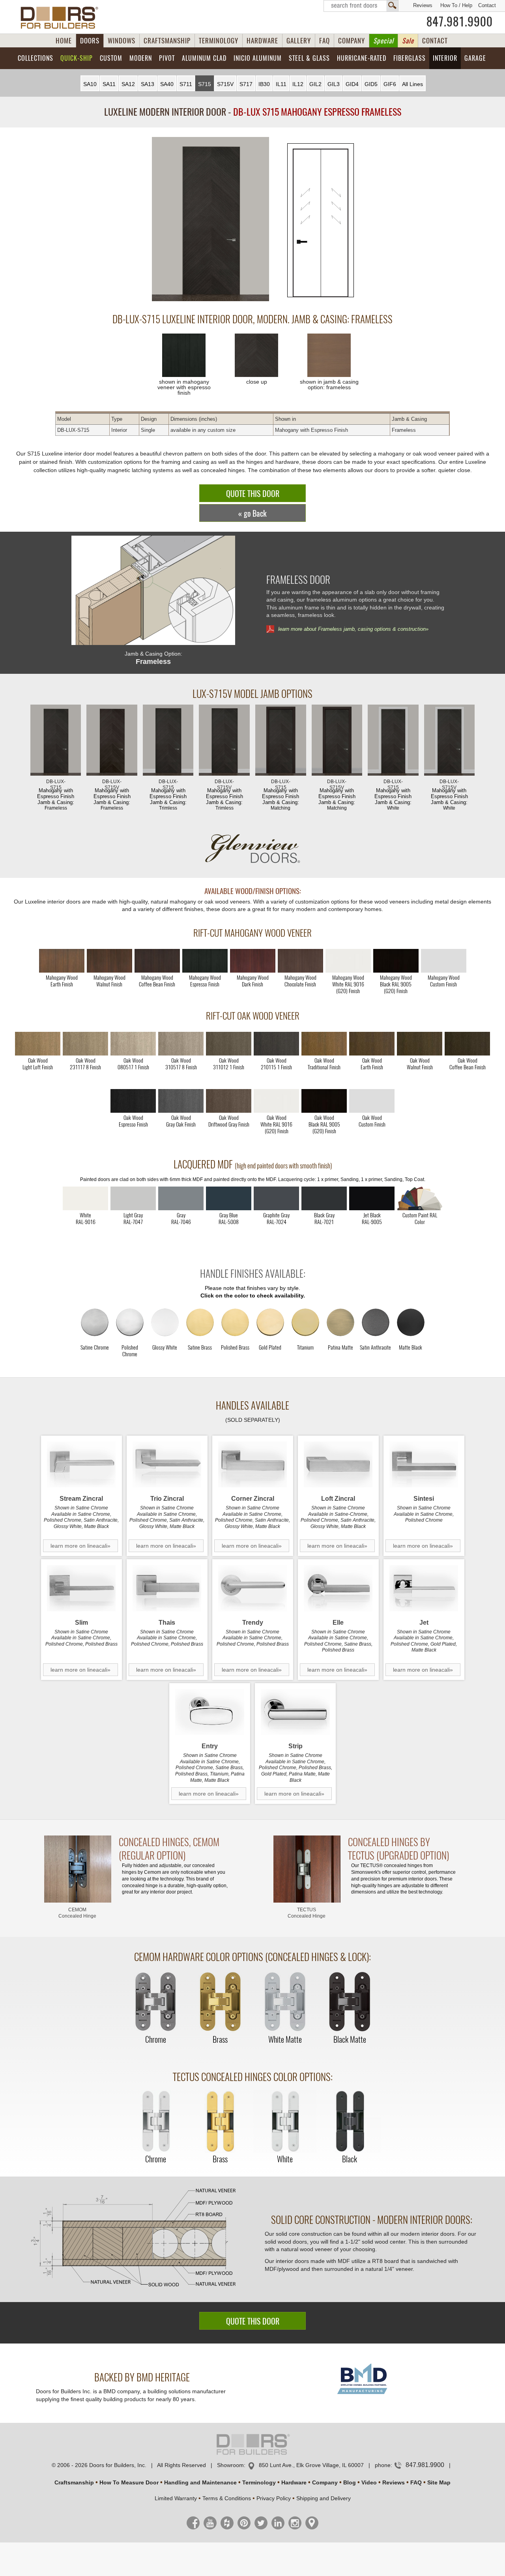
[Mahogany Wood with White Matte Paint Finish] (348, 961)
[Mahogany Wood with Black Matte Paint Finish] (396, 961)
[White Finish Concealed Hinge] (285, 2122)
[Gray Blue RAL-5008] (229, 1198)
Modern (141, 58)
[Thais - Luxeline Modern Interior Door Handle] (167, 1588)
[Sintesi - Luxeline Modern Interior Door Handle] (424, 1465)
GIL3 (334, 84)
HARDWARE (262, 41)
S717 (246, 84)
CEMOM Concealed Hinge (77, 1913)
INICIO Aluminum (258, 58)
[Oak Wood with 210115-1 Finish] (276, 1044)
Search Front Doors (361, 6)
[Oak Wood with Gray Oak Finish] (181, 1101)
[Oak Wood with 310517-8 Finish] (181, 1044)
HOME (64, 41)
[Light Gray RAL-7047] (133, 1198)
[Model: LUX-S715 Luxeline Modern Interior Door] (210, 220)
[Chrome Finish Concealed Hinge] (155, 2002)
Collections (36, 58)
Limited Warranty (176, 2498)
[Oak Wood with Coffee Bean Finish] (467, 1044)
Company (325, 2482)
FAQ (325, 41)
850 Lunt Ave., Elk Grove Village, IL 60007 (311, 2465)
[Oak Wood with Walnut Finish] (420, 1044)
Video (369, 2482)
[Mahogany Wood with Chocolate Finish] (300, 961)
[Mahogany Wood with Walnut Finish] (109, 961)
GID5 (371, 84)
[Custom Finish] (420, 1198)
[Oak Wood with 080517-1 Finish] (133, 1044)
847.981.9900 (460, 22)
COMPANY (352, 41)
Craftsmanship (74, 2482)
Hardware (294, 2482)
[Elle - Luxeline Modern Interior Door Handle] (338, 1588)
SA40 (167, 84)
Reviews (423, 5)
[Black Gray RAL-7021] (324, 1198)
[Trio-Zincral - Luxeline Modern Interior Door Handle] (167, 1465)
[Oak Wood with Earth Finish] (372, 1044)
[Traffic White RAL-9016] (85, 1198)
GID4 (352, 84)
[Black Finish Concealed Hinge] (350, 2122)
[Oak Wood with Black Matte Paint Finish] (324, 1101)
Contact (487, 5)
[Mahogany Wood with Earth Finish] (62, 961)
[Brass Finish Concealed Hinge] (220, 2002)
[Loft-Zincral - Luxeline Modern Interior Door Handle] (338, 1465)
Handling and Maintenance (200, 2482)
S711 (186, 84)
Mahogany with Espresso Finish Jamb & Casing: (56, 795)
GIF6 (390, 84)
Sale (408, 41)
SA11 (109, 84)
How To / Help (456, 5)
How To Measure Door (129, 2482)
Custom (111, 58)
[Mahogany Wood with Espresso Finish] (205, 961)
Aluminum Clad (204, 58)
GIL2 (315, 84)
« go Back (252, 513)
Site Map (439, 2482)
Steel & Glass (309, 58)
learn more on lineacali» (80, 1546)
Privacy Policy (274, 2498)
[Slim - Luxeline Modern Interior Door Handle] (81, 1588)
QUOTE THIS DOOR (253, 494)
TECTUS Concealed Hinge (307, 1913)
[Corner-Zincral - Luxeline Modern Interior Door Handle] (253, 1465)
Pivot (167, 58)
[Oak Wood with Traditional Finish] (324, 1044)
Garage (475, 58)
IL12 (298, 84)
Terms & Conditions (227, 2498)
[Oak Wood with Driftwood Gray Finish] (229, 1101)
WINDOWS (122, 41)
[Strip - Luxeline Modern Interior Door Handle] (295, 1712)
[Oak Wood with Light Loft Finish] (38, 1044)
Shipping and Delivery (324, 2498)
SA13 (148, 84)
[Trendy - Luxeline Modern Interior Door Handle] (253, 1588)
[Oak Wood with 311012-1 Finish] (229, 1044)
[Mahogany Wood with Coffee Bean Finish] (157, 961)
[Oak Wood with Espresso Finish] (133, 1101)
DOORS (90, 41)
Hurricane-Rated (362, 58)
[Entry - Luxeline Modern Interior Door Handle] (210, 1712)
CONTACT (435, 41)
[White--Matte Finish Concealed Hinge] (285, 2002)
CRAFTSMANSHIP (167, 41)
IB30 (264, 84)
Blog (350, 2482)
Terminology (259, 2482)
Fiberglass (410, 58)
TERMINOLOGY (219, 41)
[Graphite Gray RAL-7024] (276, 1198)
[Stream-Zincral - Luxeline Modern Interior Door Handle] (81, 1465)
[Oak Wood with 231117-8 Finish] (85, 1044)
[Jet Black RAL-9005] (372, 1198)
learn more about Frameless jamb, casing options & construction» (353, 629)
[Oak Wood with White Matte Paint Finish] (276, 1101)
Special (383, 41)
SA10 (90, 84)
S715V (225, 84)
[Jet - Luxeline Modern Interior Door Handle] (424, 1588)
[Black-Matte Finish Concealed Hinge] (350, 2002)
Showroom (230, 2465)
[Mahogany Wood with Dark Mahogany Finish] (253, 961)
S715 (205, 84)
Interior (445, 58)
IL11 (281, 84)
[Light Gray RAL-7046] (181, 1198)
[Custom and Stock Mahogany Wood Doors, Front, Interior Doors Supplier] (63, 18)
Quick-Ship (77, 58)
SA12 (128, 84)
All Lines (412, 84)
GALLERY (299, 41)
